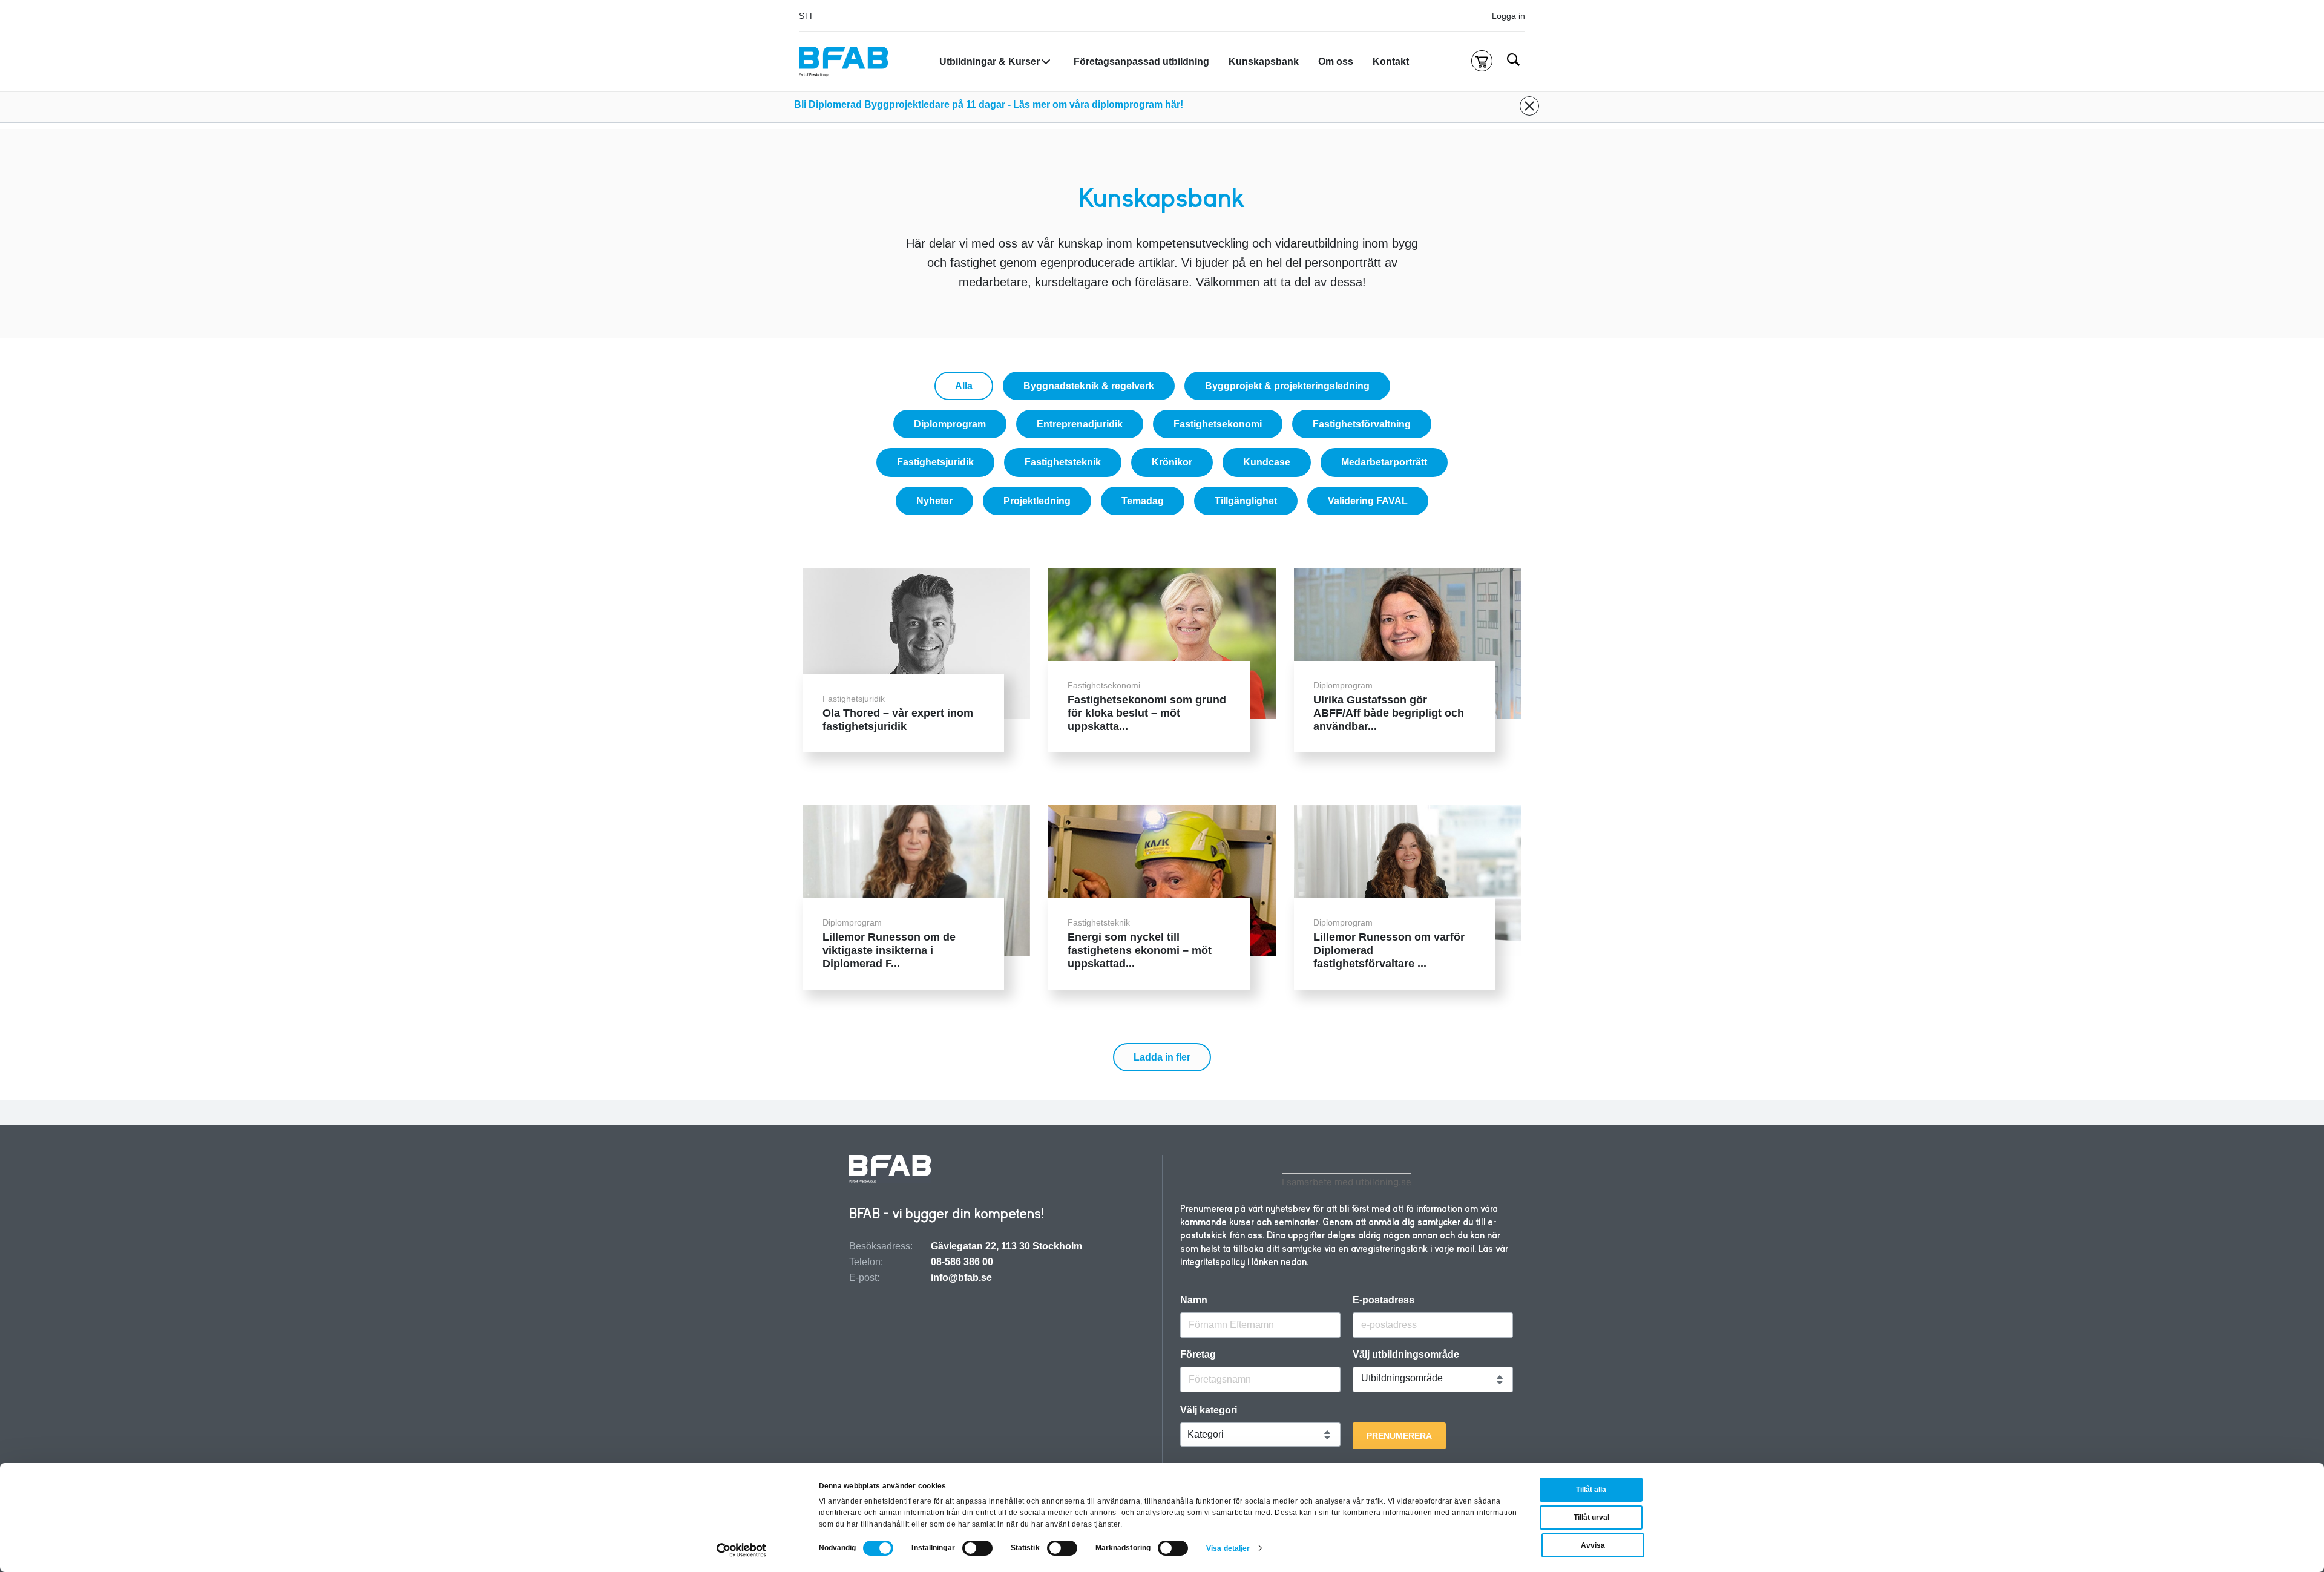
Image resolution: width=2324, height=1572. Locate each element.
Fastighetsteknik (1063, 462)
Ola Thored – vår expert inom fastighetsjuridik (898, 720)
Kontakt (1391, 61)
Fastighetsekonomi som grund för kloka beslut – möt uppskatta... (1147, 713)
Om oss (1336, 61)
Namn (1194, 1300)
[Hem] (843, 62)
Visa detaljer (1228, 1548)
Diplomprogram (950, 424)
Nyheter (934, 501)
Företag (1198, 1355)
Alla (964, 386)
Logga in (1508, 16)
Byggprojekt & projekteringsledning (1287, 386)
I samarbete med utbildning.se (1347, 1182)
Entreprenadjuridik (1080, 424)
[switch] (977, 1548)
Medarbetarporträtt (1384, 462)
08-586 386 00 (962, 1262)
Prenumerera (1399, 1436)
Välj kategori (1209, 1410)
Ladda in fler (1162, 1057)
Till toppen (2282, 786)
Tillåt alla (1591, 1490)
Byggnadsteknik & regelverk (1089, 386)
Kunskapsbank (1264, 61)
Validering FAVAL (1368, 501)
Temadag (1143, 501)
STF (807, 16)
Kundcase (1267, 462)
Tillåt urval (1591, 1518)
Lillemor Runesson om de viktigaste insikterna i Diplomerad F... (889, 950)
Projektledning (1037, 501)
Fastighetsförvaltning (1362, 424)
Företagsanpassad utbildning (1141, 61)
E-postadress (1384, 1300)
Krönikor (1172, 462)
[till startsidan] (890, 1170)
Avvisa (1593, 1545)
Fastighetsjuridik (935, 462)
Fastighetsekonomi (1218, 424)
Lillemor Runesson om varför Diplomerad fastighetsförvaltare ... (1389, 950)
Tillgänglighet (1246, 501)
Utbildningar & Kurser (990, 61)
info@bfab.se (961, 1278)
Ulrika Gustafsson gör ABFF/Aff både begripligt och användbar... (1389, 713)
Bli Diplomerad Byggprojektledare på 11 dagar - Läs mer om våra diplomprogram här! (989, 104)
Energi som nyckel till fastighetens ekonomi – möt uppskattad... (1140, 950)
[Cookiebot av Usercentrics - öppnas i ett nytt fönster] (742, 1550)
